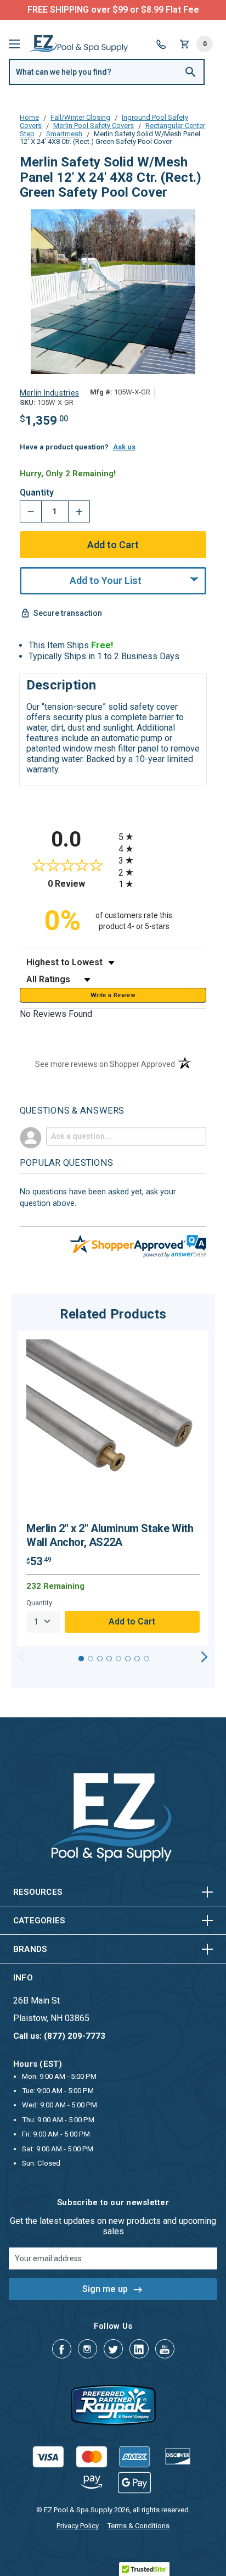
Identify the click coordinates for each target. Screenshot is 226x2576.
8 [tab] (146, 1659)
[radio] (162, 836)
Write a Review (113, 995)
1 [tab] (81, 1659)
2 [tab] (91, 1659)
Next (204, 1657)
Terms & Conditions (139, 2526)
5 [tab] (118, 1659)
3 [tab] (100, 1659)
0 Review (80, 884)
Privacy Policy (78, 2526)
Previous (22, 1657)
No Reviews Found (56, 1014)
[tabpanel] (113, 1488)
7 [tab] (137, 1659)
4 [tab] (109, 1659)
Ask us (124, 447)
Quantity (37, 493)
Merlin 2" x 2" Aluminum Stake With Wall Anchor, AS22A (110, 1535)
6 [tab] (128, 1659)
